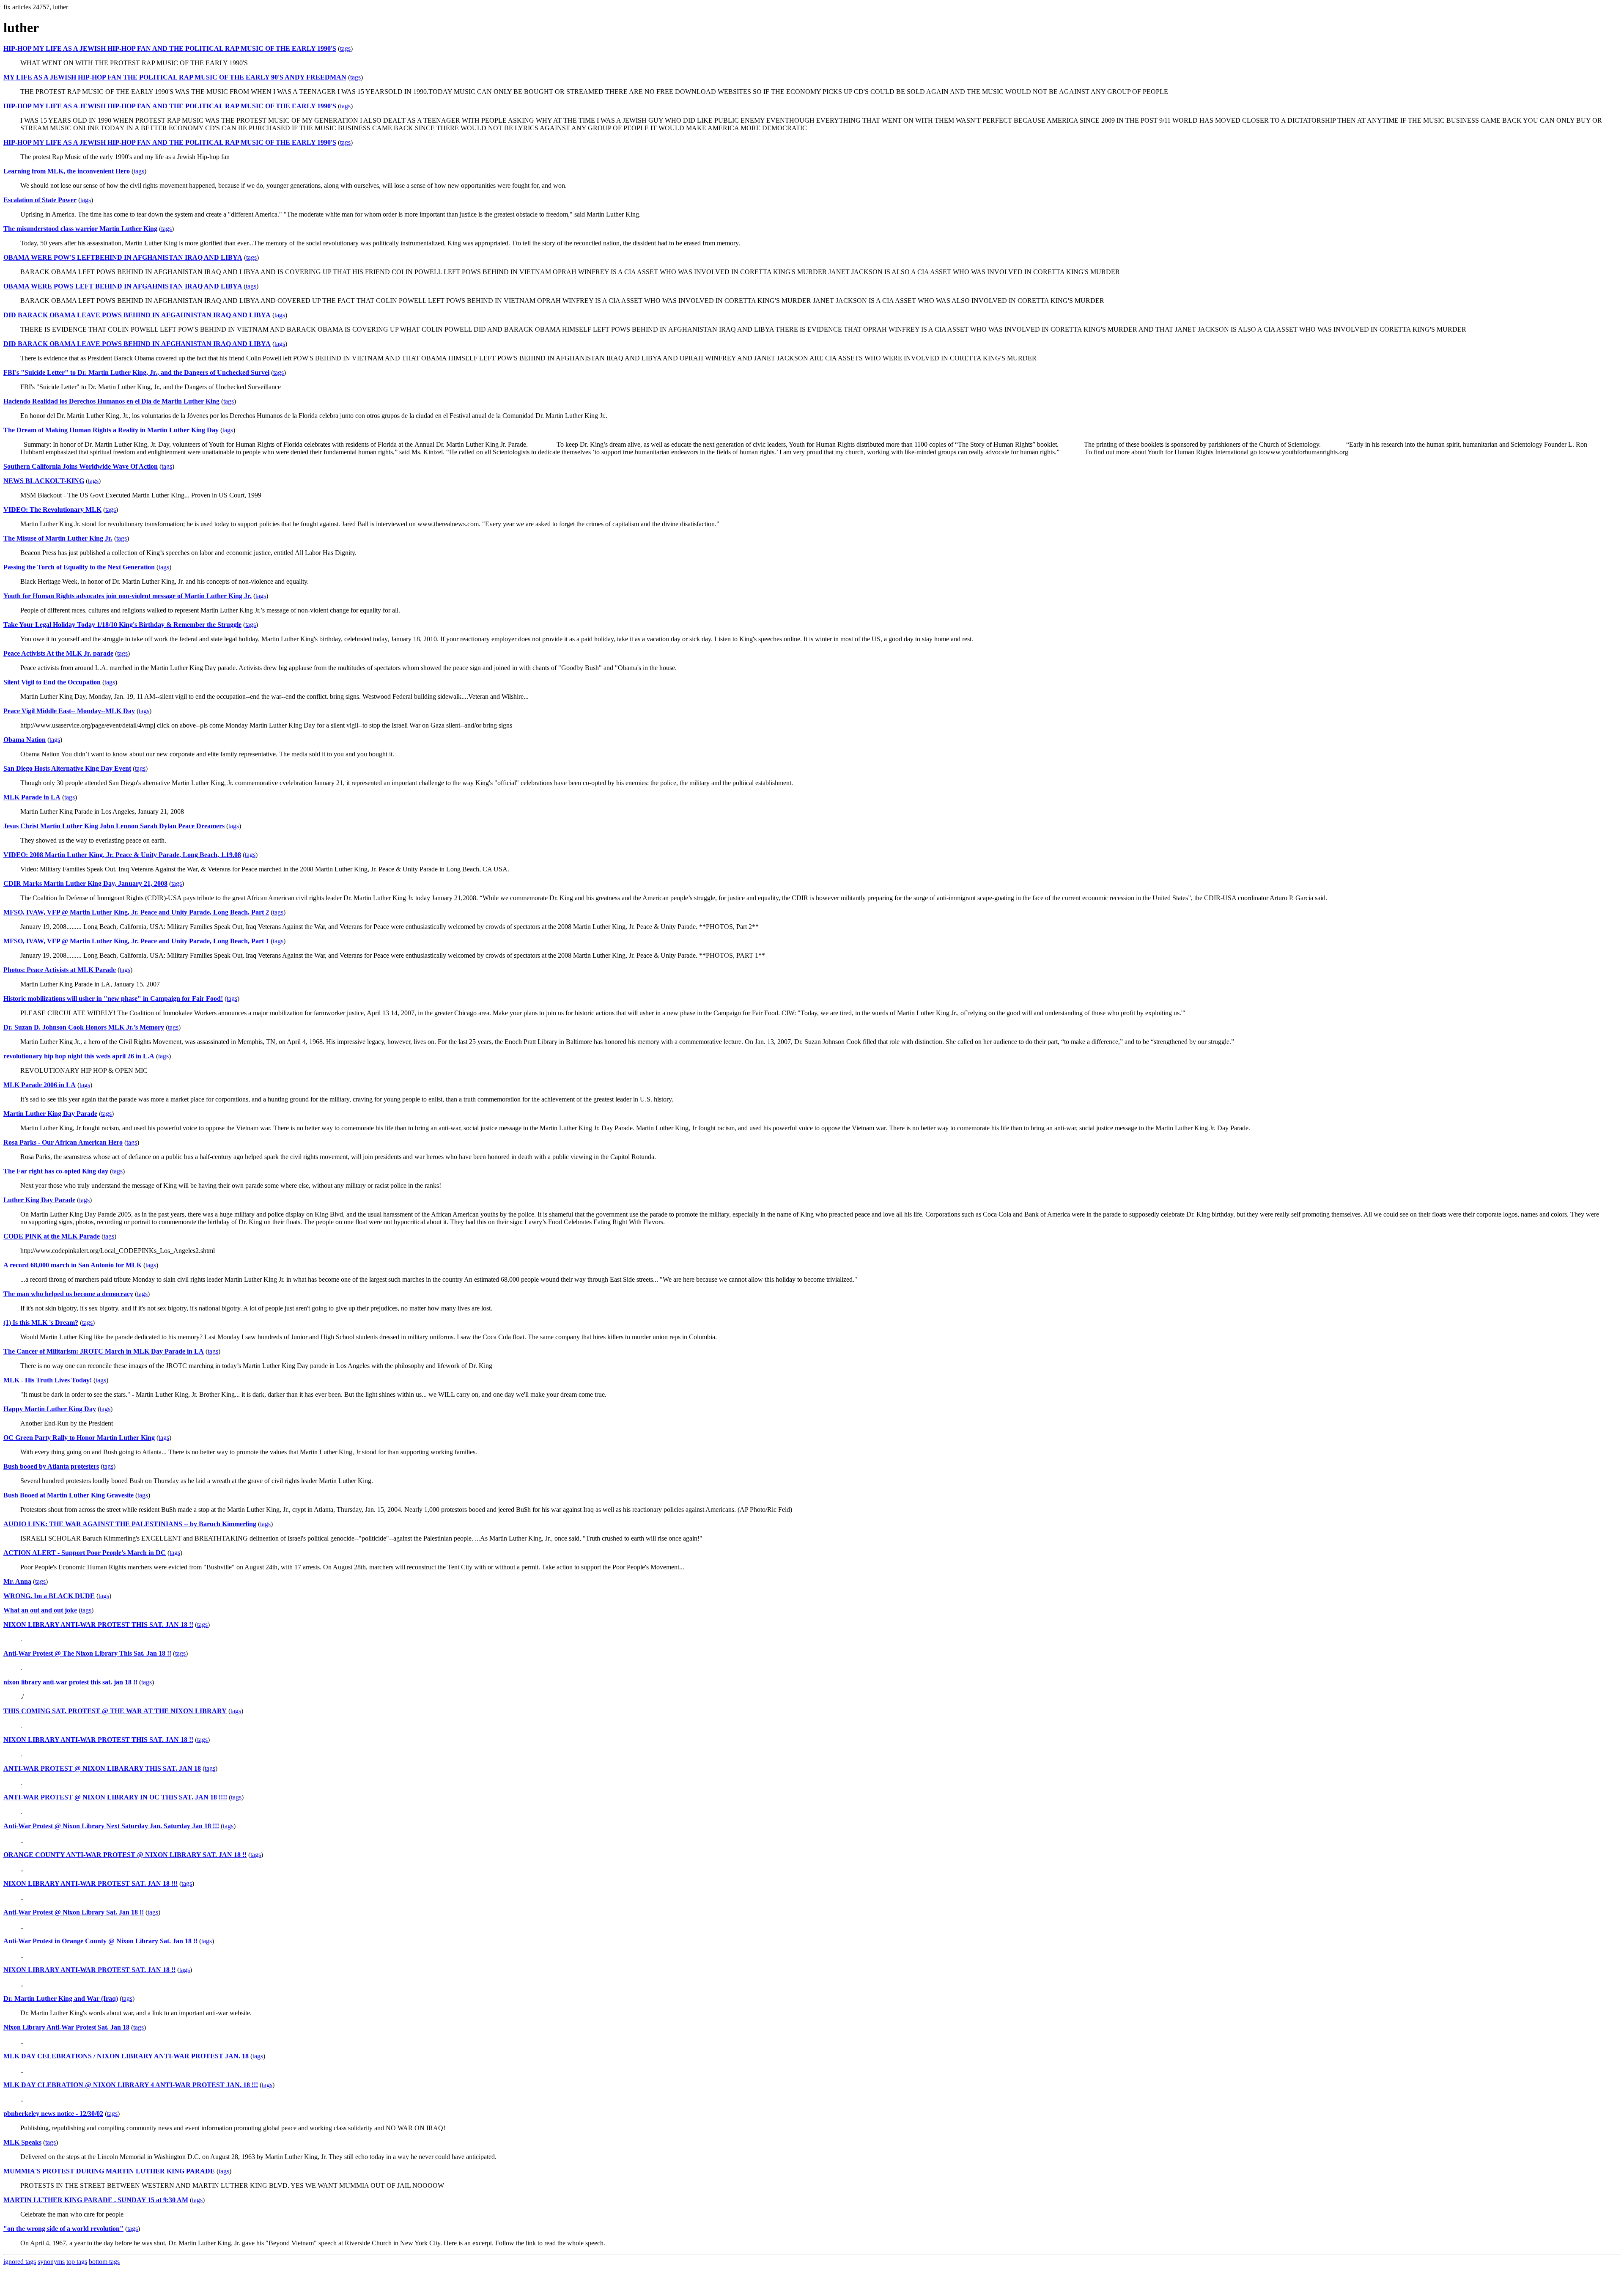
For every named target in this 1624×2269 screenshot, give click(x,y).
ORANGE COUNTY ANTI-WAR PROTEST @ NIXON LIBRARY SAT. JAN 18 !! (125, 1855)
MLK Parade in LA (32, 797)
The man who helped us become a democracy (68, 1294)
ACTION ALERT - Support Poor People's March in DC (85, 1553)
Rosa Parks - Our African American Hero (63, 1142)
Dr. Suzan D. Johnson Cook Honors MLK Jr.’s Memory (84, 1027)
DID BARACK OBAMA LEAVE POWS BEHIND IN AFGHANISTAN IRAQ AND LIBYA (137, 344)
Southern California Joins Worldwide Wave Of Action (81, 466)
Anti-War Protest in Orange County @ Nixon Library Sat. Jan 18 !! (100, 1941)
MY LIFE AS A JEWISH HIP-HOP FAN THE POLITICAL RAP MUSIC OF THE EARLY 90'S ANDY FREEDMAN (175, 77)
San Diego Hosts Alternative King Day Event (67, 768)
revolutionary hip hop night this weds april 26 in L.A (79, 1056)
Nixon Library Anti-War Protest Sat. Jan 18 (66, 2027)
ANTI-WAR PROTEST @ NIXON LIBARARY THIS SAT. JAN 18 (102, 1768)
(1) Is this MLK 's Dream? (41, 1323)
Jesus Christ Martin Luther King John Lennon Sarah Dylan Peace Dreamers (114, 826)
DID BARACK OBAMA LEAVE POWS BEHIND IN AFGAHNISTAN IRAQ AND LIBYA (137, 315)
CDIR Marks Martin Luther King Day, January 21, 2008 (85, 883)
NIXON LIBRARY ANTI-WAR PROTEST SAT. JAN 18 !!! (91, 1883)
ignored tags (20, 2262)
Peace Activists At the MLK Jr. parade (58, 653)
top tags (77, 2262)
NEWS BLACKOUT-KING (44, 481)
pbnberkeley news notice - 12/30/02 (53, 2114)
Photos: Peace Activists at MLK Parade (60, 970)
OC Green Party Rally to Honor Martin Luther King (79, 1438)
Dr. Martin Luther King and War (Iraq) (61, 1998)
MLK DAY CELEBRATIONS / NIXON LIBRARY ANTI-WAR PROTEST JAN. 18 (126, 2056)
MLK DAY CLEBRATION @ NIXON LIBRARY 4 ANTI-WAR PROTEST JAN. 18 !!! (131, 2085)
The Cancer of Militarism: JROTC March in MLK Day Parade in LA (104, 1351)
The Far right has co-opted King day (56, 1171)
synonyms (51, 2262)
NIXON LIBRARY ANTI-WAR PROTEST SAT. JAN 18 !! (89, 1970)
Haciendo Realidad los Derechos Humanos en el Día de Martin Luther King (111, 401)
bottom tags (104, 2262)
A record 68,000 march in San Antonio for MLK (73, 1265)
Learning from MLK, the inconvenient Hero (67, 171)
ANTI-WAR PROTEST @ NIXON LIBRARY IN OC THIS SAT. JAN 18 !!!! (115, 1797)
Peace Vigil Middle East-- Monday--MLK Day (69, 711)
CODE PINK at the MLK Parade (52, 1236)
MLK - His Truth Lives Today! (48, 1380)
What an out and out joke (40, 1610)
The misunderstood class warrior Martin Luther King (80, 229)
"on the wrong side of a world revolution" (63, 2229)
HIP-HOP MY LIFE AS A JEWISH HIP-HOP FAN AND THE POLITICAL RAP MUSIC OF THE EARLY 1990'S (170, 48)
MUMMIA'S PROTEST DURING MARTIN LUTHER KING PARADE (109, 2171)
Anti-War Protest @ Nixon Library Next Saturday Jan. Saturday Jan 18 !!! (111, 1826)
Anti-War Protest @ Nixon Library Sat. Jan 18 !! (74, 1912)
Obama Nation (25, 740)
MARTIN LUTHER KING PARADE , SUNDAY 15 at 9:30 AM (96, 2200)
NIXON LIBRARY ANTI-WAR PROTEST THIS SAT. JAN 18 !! (98, 1625)
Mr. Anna (17, 1581)
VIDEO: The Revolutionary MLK (52, 510)
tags (345, 48)
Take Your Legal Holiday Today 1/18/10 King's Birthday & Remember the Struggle (122, 625)
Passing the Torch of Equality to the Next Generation (79, 567)
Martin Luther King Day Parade (50, 1114)
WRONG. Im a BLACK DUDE (49, 1596)
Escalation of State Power (40, 200)
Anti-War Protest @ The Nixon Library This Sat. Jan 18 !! (87, 1653)
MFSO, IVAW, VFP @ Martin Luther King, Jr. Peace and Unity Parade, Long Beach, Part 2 (136, 912)
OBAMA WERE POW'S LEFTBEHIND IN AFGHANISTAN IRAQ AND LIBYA (123, 257)
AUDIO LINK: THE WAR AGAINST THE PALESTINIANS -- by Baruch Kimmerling (130, 1524)
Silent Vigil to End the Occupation (52, 682)
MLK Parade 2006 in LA (40, 1085)
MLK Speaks (22, 2142)
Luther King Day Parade (39, 1200)
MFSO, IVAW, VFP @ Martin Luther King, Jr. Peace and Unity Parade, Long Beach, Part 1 (136, 941)
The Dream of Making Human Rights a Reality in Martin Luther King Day (111, 430)
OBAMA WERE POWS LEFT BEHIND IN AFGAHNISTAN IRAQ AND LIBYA (123, 286)
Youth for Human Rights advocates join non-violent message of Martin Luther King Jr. (128, 596)
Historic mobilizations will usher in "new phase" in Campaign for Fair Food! (113, 999)
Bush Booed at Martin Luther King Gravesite (69, 1495)
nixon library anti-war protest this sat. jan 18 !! (70, 1682)
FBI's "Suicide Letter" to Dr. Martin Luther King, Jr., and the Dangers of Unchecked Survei (136, 372)
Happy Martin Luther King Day (50, 1409)
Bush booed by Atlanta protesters (51, 1466)
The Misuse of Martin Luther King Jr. (58, 538)
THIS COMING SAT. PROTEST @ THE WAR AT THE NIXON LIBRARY (115, 1711)
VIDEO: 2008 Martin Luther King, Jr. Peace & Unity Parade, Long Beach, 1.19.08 (122, 855)
